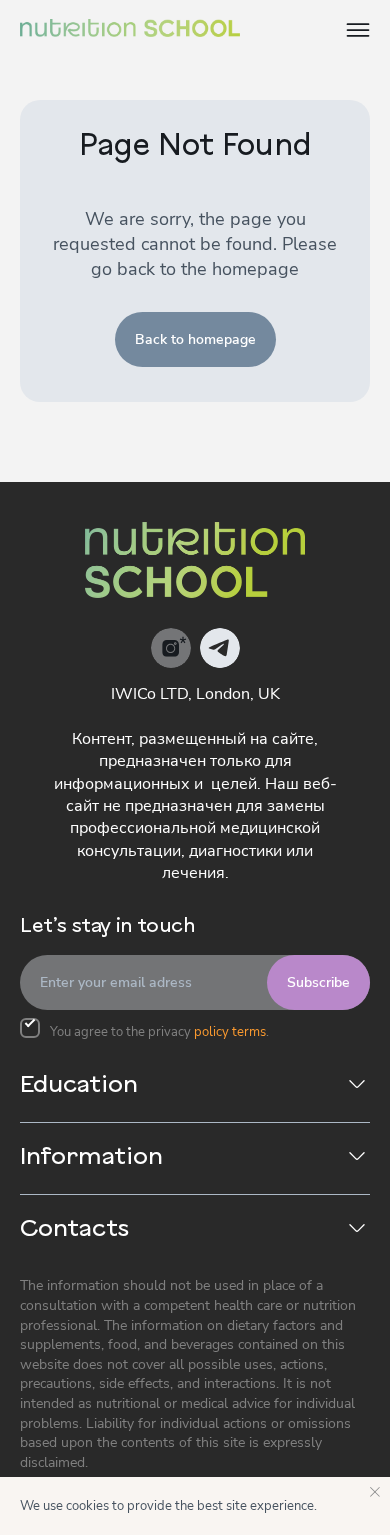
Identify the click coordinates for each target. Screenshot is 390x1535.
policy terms (230, 1032)
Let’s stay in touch (107, 927)
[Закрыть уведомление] (375, 1492)
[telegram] (220, 648)
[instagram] (171, 648)
